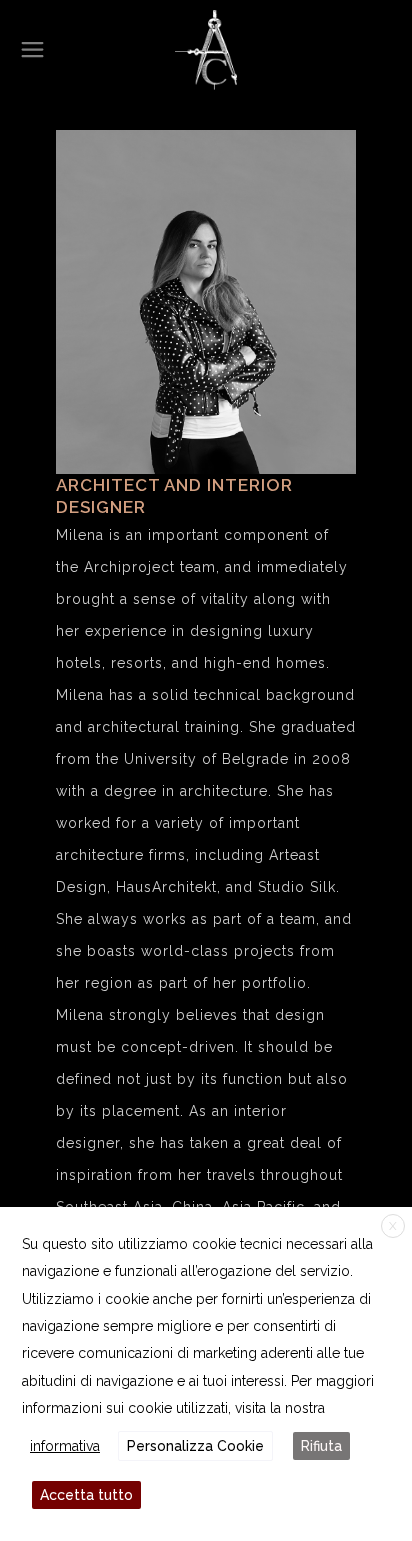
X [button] (393, 1226)
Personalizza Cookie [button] (195, 1446)
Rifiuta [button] (321, 1446)
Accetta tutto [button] (86, 1495)
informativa (65, 1446)
